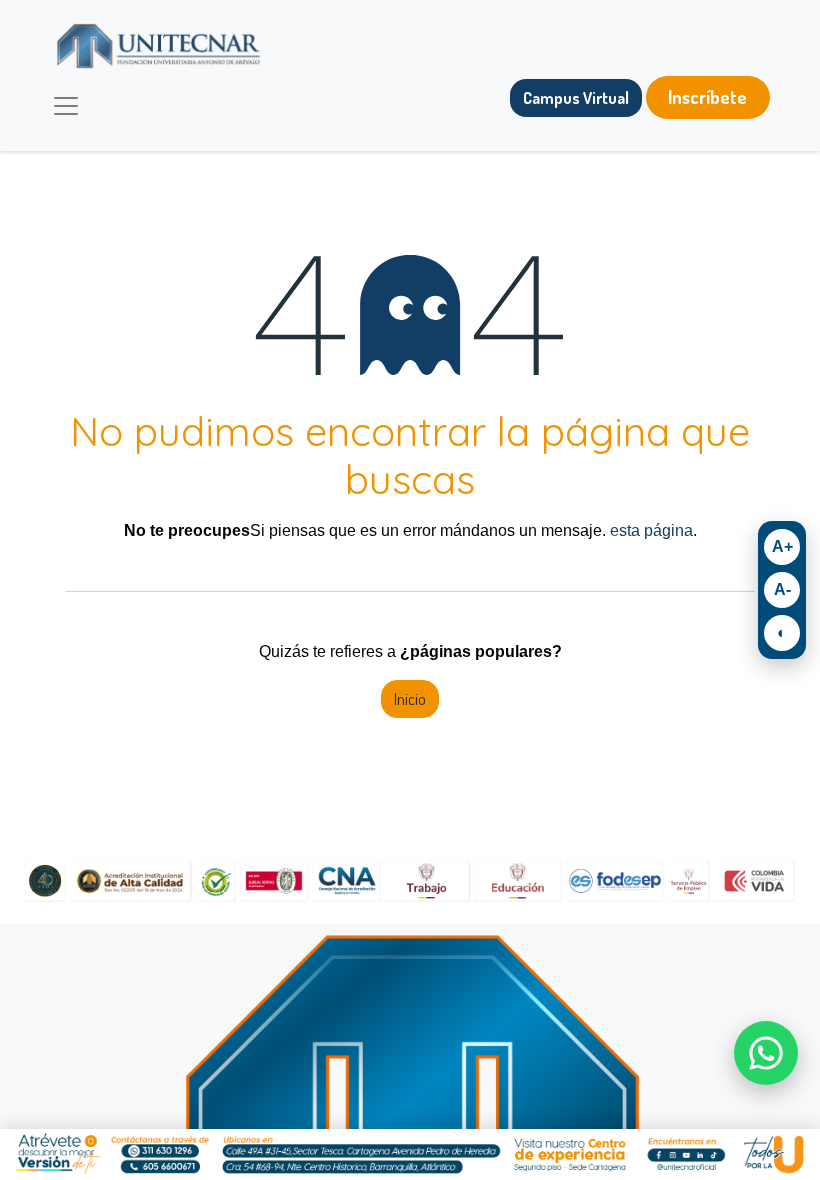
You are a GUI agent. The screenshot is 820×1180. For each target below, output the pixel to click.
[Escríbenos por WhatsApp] (766, 1053)
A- (782, 589)
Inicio (410, 699)
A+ (782, 546)
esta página (651, 530)
